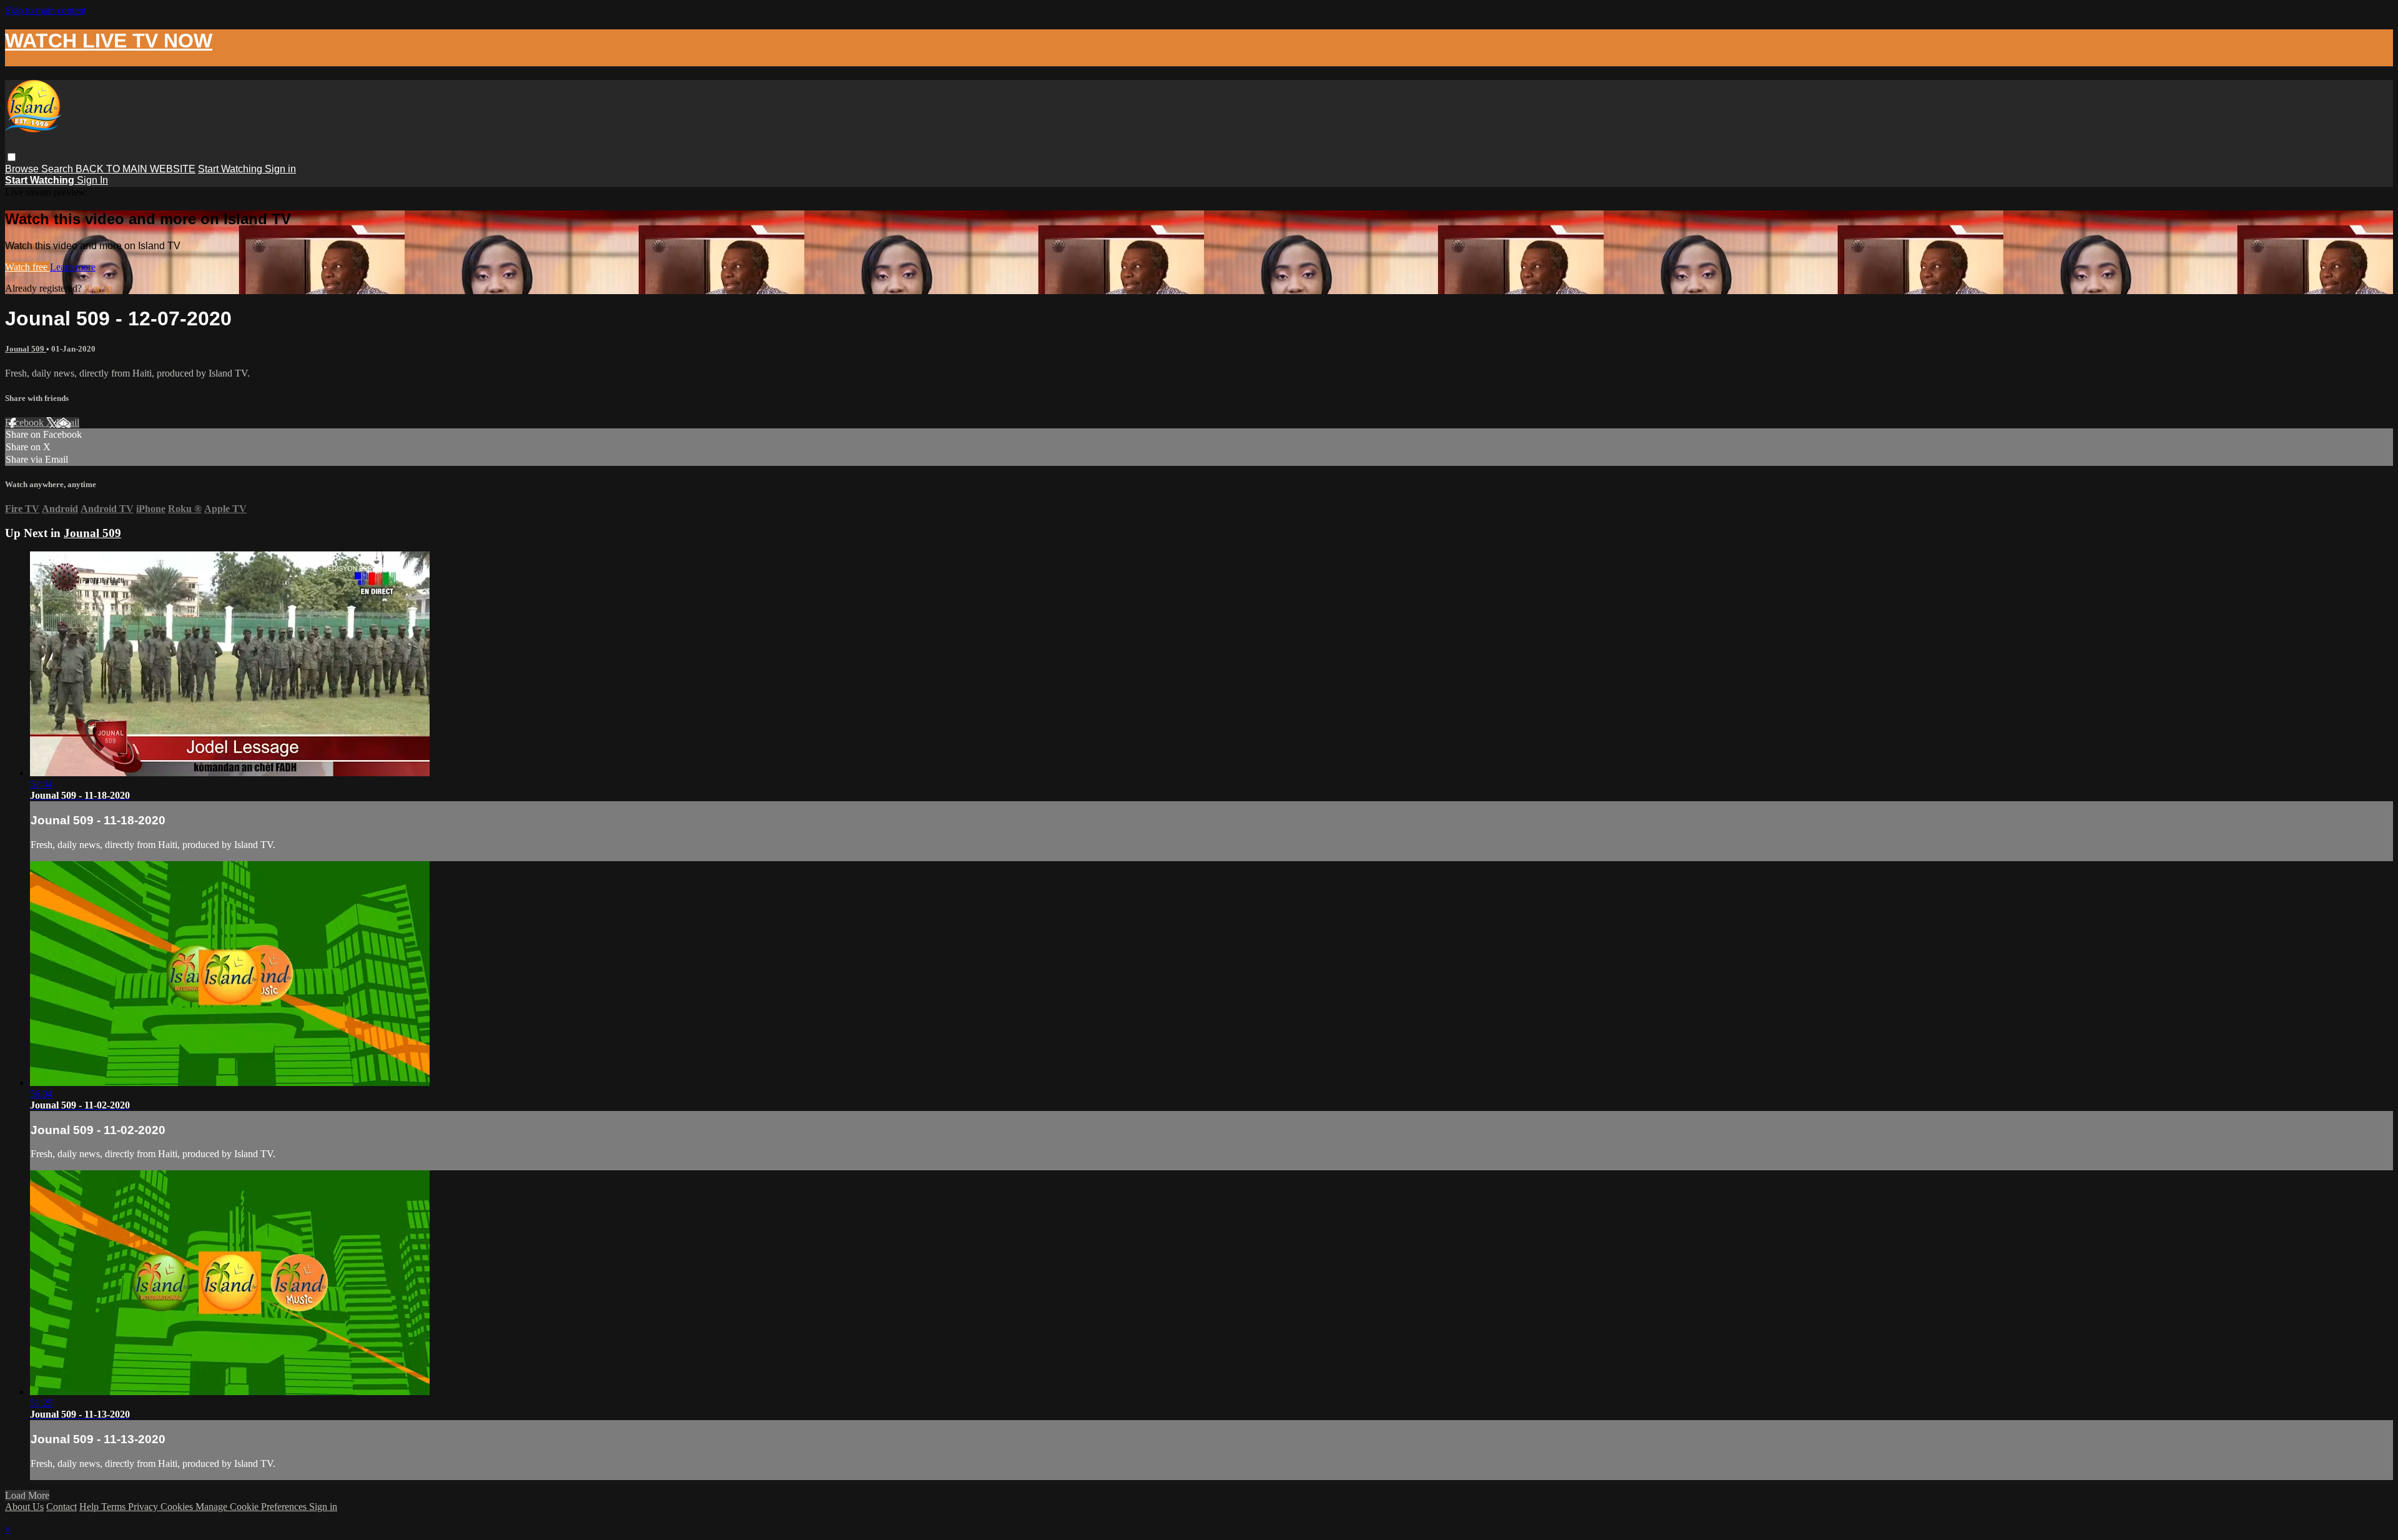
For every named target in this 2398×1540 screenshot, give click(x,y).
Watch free (27, 267)
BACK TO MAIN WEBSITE (136, 169)
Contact (62, 1507)
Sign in (280, 169)
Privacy (144, 1507)
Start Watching (231, 169)
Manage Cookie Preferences (252, 1507)
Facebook (26, 422)
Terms (115, 1507)
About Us (24, 1507)
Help (90, 1507)
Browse (23, 169)
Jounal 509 (26, 349)
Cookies (178, 1507)
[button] (12, 157)
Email (68, 422)
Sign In (92, 180)
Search (58, 169)
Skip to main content (46, 10)
